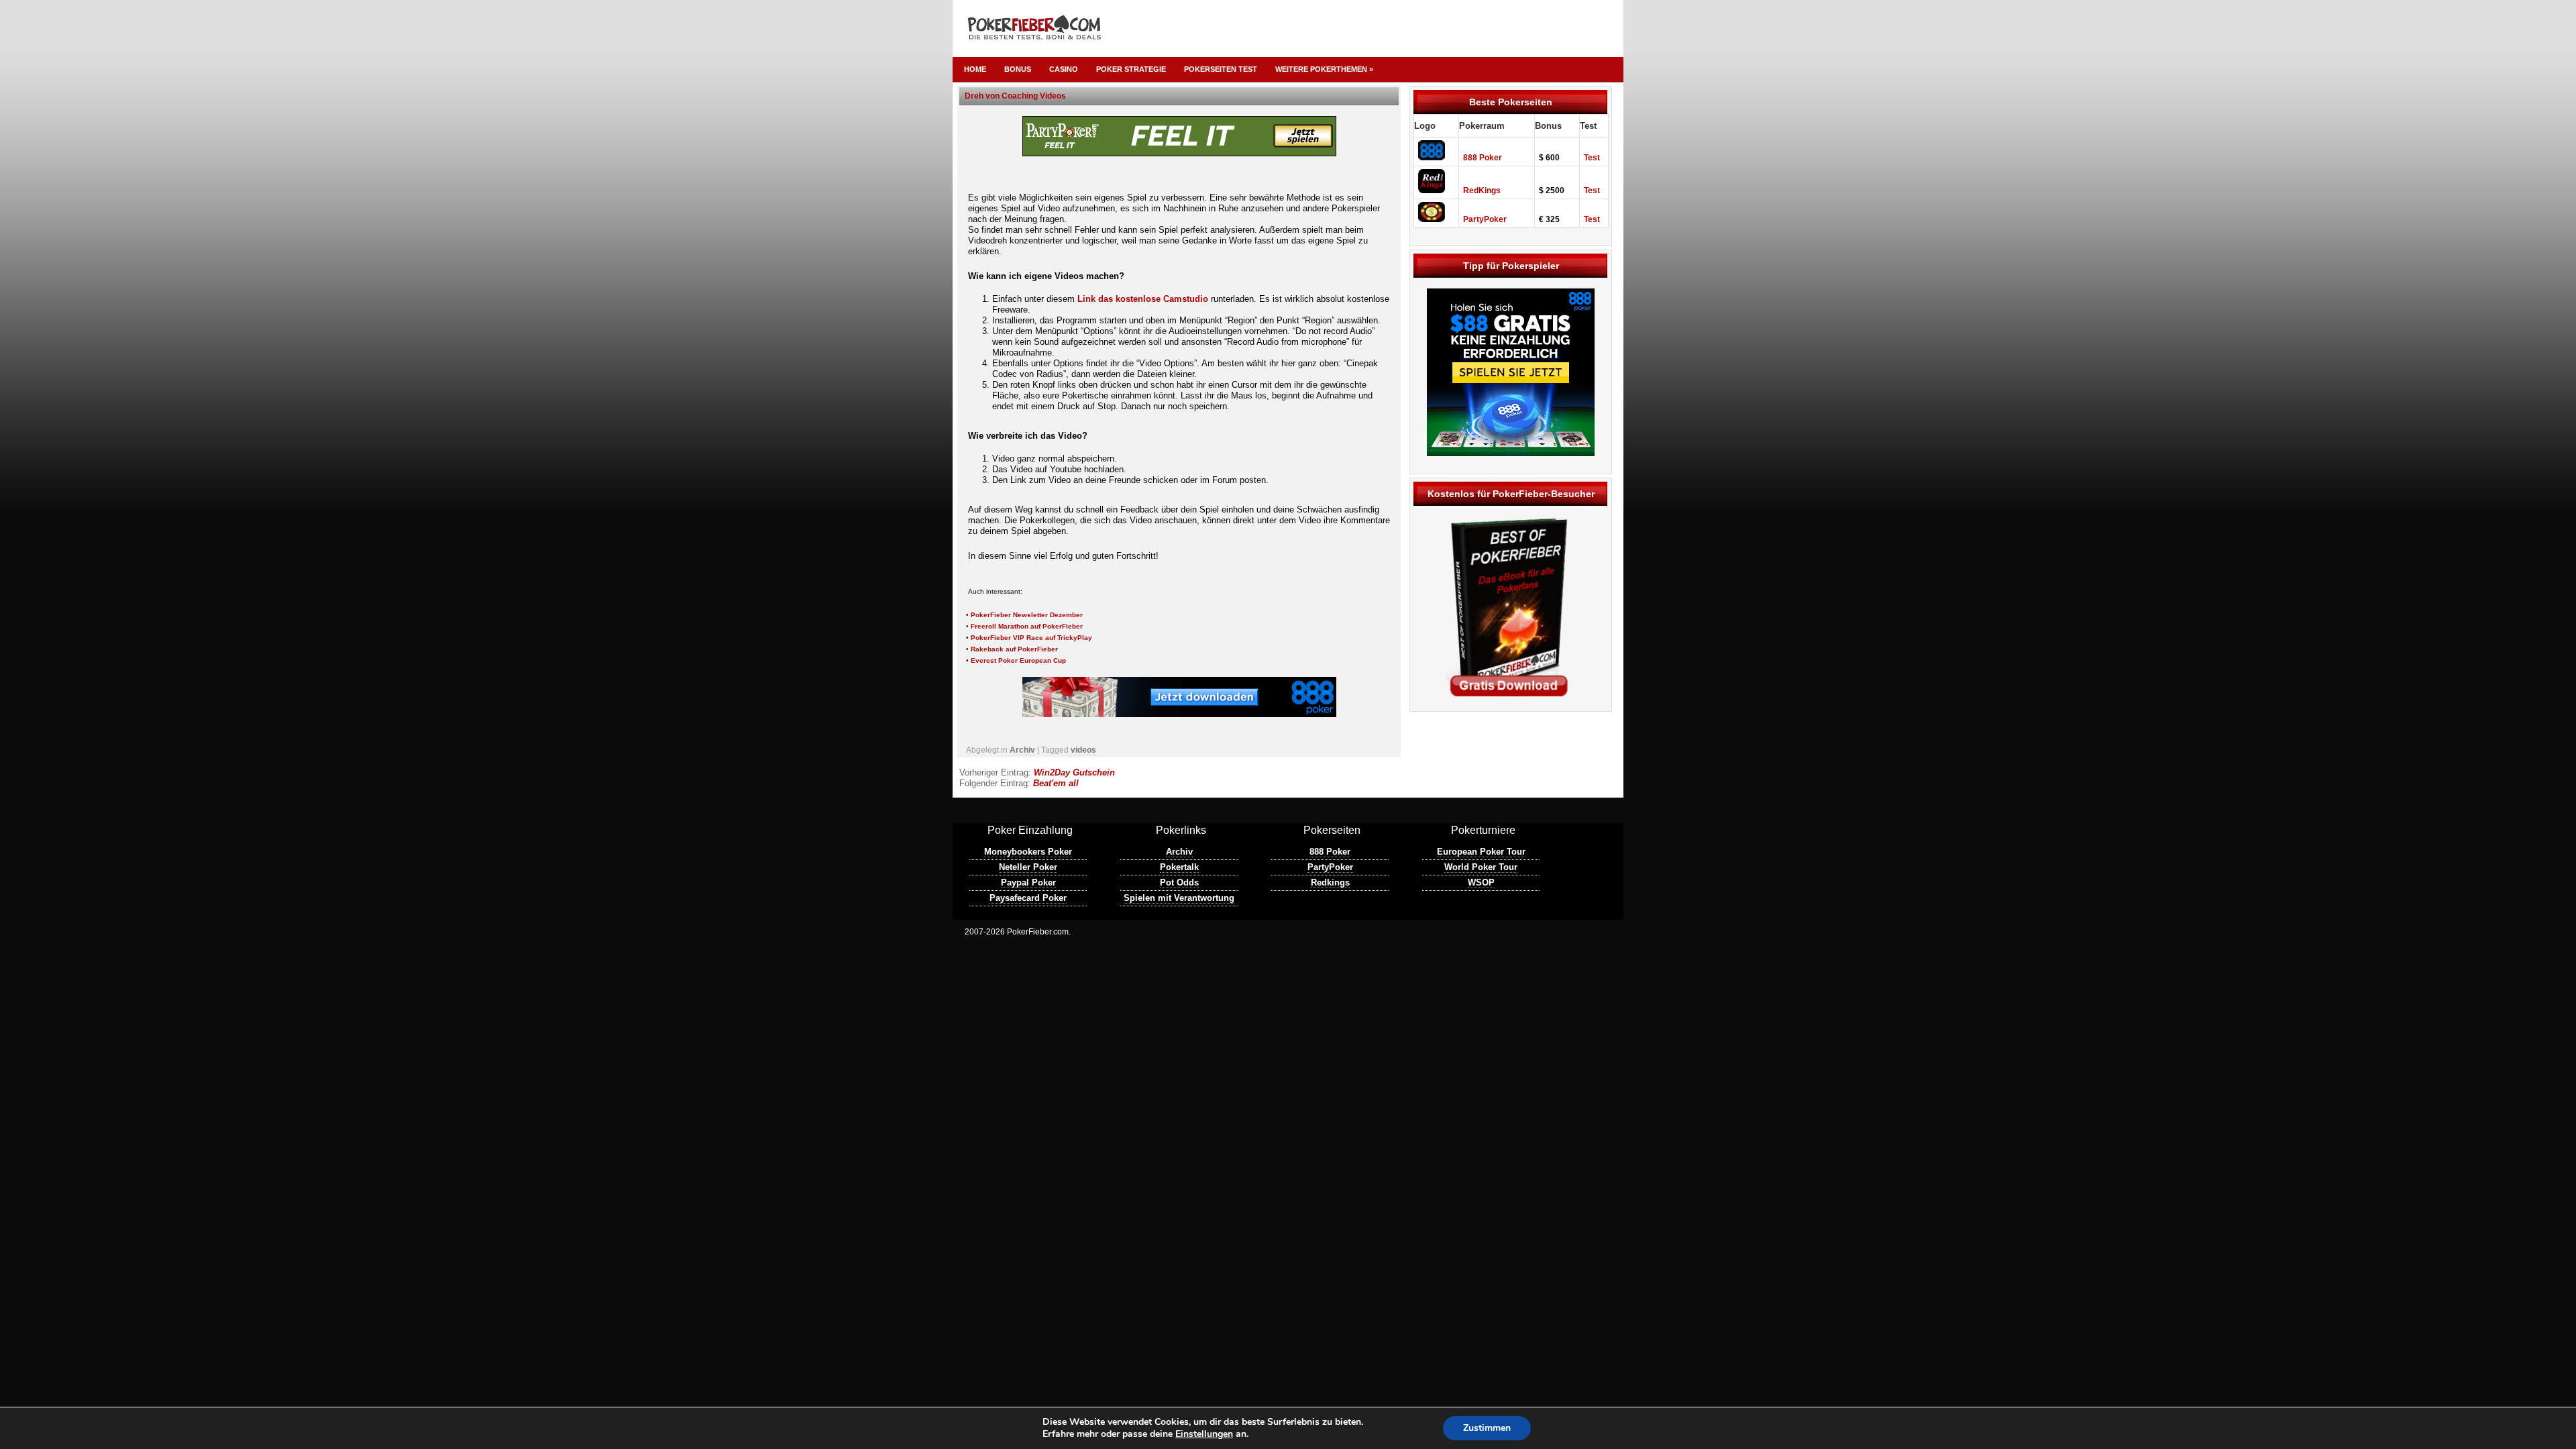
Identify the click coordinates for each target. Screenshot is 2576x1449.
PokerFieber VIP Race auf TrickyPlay (1031, 638)
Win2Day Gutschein (1074, 772)
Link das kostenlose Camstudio (1143, 299)
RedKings (1482, 191)
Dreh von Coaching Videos (1015, 96)
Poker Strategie (1131, 69)
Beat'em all (1056, 783)
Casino (1064, 69)
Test (1592, 158)
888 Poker (1483, 158)
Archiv (1022, 750)
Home (975, 69)
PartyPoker (1485, 219)
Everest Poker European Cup (1018, 660)
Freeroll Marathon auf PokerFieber (1027, 626)
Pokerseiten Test (1221, 69)
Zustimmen (1487, 1428)
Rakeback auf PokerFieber (1014, 649)
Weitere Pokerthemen (1324, 69)
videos (1083, 750)
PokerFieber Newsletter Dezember (1027, 615)
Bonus (1018, 69)
